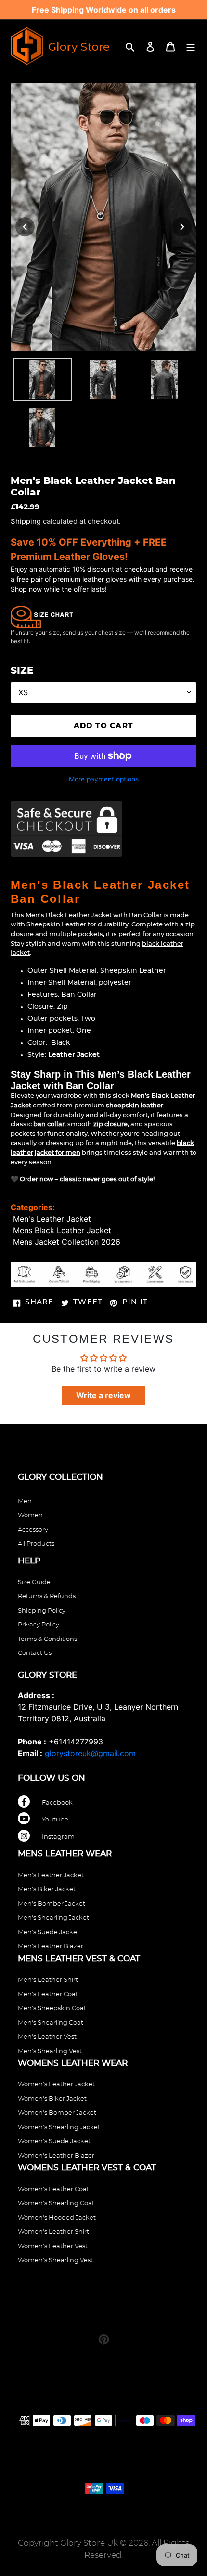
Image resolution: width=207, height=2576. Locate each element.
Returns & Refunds (47, 1596)
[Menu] (191, 46)
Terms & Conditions (47, 1639)
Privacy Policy (39, 1625)
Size (22, 671)
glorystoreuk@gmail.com (90, 1753)
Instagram (58, 1837)
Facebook (57, 1803)
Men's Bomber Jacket (52, 1904)
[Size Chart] (42, 616)
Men (25, 1502)
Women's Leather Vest (53, 2246)
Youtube (55, 1820)
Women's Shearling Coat (56, 2204)
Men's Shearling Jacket (53, 1918)
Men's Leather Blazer (51, 1946)
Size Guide (34, 1582)
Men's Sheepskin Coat (52, 2009)
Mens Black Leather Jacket (62, 1230)
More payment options (104, 779)
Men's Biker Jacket (47, 1890)
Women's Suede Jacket (54, 2141)
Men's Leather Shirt (48, 1980)
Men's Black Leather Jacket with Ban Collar (94, 916)
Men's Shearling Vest (50, 2051)
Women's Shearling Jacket (59, 2127)
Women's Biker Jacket (52, 2099)
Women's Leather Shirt (53, 2232)
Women (30, 1516)
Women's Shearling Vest (55, 2260)
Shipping (26, 521)
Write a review (103, 1395)
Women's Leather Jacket (56, 2085)
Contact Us (35, 1653)
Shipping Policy (42, 1611)
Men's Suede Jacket (49, 1932)
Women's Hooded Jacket (57, 2218)
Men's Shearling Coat (51, 2023)
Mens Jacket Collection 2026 (67, 1242)
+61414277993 (76, 1742)
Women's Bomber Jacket (57, 2113)
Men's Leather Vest (47, 2037)
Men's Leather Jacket (52, 1219)
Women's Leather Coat (53, 2190)
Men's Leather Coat (48, 1995)
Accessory (33, 1530)
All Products (36, 1544)
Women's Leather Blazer (56, 2156)
